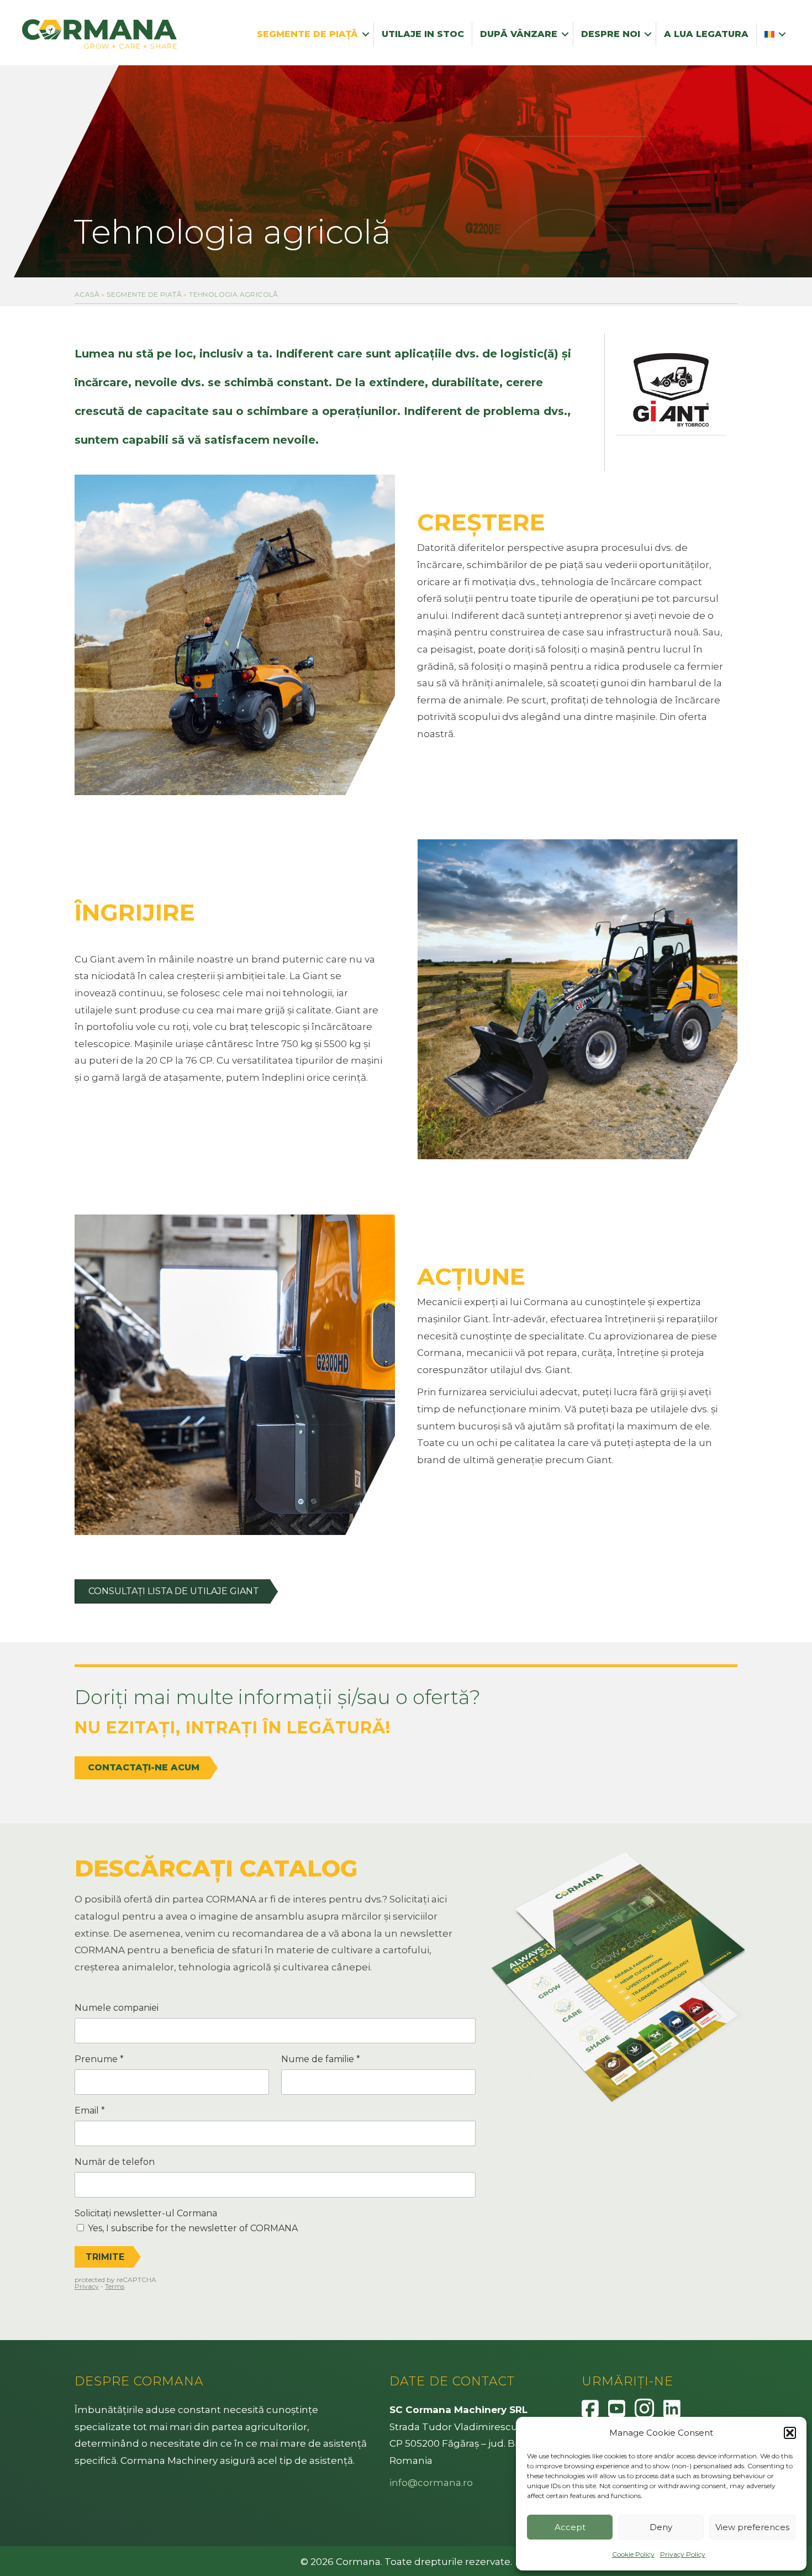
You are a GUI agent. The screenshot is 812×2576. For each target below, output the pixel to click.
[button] (790, 2433)
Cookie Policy (633, 2554)
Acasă (87, 294)
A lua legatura (706, 34)
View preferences (752, 2527)
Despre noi (611, 34)
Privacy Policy (683, 2554)
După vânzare (519, 34)
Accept (570, 2527)
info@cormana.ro (431, 2483)
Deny (661, 2527)
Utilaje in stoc (423, 34)
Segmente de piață (307, 34)
